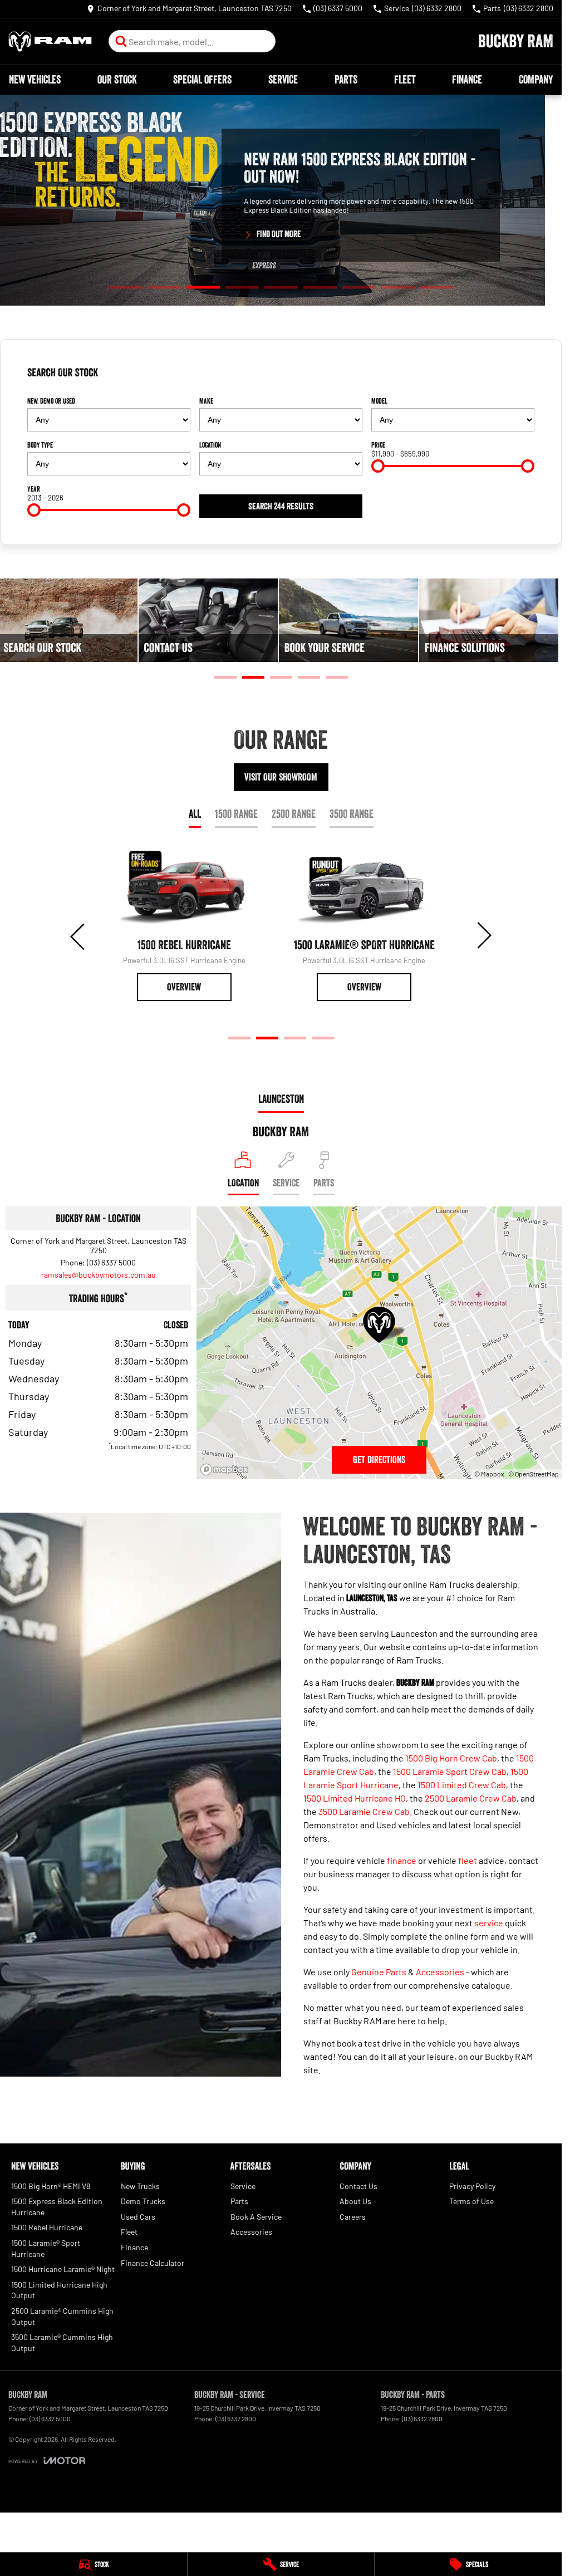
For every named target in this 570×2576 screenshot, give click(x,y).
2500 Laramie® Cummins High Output (62, 2316)
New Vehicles (35, 80)
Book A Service (256, 2217)
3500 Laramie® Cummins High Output (62, 2342)
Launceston (281, 1099)
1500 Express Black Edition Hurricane (57, 2207)
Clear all (517, 377)
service (489, 1923)
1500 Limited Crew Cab (462, 1785)
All (195, 814)
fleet (468, 1860)
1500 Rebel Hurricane (47, 2227)
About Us (355, 2201)
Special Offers (202, 80)
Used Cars (138, 2217)
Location (210, 445)
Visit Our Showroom (281, 777)
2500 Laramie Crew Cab (471, 1798)
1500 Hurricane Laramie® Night (63, 2269)
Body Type (40, 445)
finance (402, 1860)
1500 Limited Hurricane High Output (59, 2290)
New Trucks (140, 2186)
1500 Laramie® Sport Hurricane (46, 2248)
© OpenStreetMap (534, 1474)
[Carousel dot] (125, 288)
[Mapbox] (227, 1469)
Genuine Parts (379, 1972)
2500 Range (294, 814)
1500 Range (236, 814)
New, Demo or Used (51, 401)
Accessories (440, 1972)
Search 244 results (281, 506)
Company (536, 80)
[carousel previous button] (78, 935)
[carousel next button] (483, 935)
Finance (467, 80)
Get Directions (379, 1460)
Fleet (405, 80)
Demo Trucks (143, 2201)
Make (206, 401)
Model (379, 401)
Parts (346, 80)
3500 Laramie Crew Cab (364, 1811)
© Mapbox (489, 1474)
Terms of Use (471, 2201)
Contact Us (358, 2186)
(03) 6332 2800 (236, 2418)
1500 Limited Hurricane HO (355, 1798)
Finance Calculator (153, 2263)
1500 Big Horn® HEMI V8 (51, 2186)
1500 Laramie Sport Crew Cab (450, 1771)
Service (283, 80)
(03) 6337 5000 (111, 1262)
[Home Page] (50, 41)
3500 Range (352, 814)
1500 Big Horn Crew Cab (451, 1758)
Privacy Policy (472, 2186)
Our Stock (117, 80)
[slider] (378, 466)
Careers (353, 2217)
